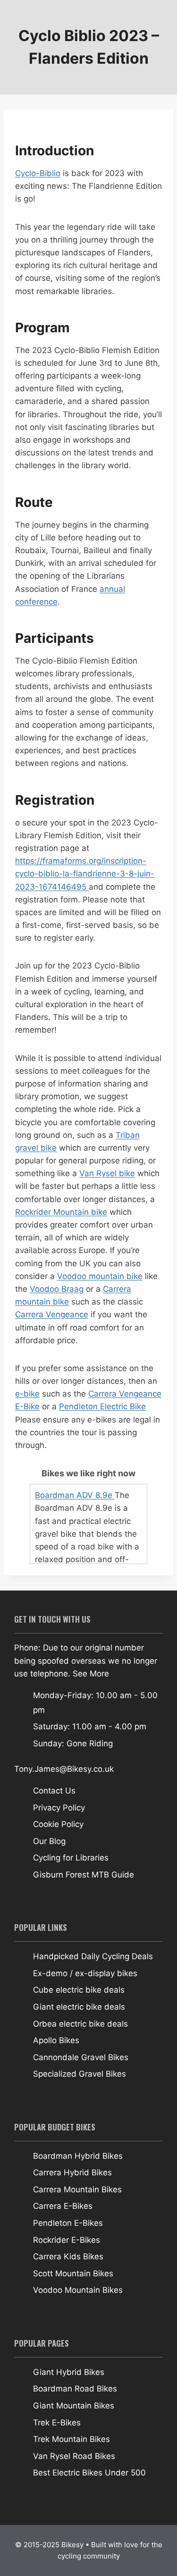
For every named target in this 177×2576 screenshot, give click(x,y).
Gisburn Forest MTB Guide (84, 1875)
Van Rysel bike (107, 1173)
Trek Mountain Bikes (72, 2439)
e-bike (27, 1394)
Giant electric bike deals (79, 2007)
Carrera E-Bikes (63, 2206)
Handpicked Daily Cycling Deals (93, 1956)
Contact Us (54, 1791)
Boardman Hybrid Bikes (78, 2156)
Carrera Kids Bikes (68, 2256)
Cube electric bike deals (79, 1990)
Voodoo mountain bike (100, 1276)
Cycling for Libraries (71, 1858)
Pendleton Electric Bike (102, 1406)
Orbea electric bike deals (80, 2024)
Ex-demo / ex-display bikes (85, 1973)
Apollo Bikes (56, 2040)
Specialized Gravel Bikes (80, 2074)
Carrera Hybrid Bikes (72, 2172)
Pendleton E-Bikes (68, 2223)
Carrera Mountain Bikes (77, 2189)
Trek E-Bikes (57, 2423)
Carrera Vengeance (52, 1314)
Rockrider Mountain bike (61, 1212)
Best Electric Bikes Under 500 (89, 2473)
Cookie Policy (58, 1824)
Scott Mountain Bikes (73, 2273)
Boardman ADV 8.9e (75, 1495)
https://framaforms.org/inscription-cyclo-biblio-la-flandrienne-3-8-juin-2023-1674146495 (85, 874)
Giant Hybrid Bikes (69, 2372)
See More (91, 1674)
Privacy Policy (59, 1808)
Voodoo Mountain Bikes (78, 2290)
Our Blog (49, 1841)
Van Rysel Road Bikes (74, 2456)
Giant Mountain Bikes (74, 2406)
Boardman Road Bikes (75, 2389)
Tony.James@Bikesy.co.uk (64, 1769)
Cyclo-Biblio (38, 173)
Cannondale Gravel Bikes (81, 2057)
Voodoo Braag (57, 1289)
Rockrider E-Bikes (67, 2240)
